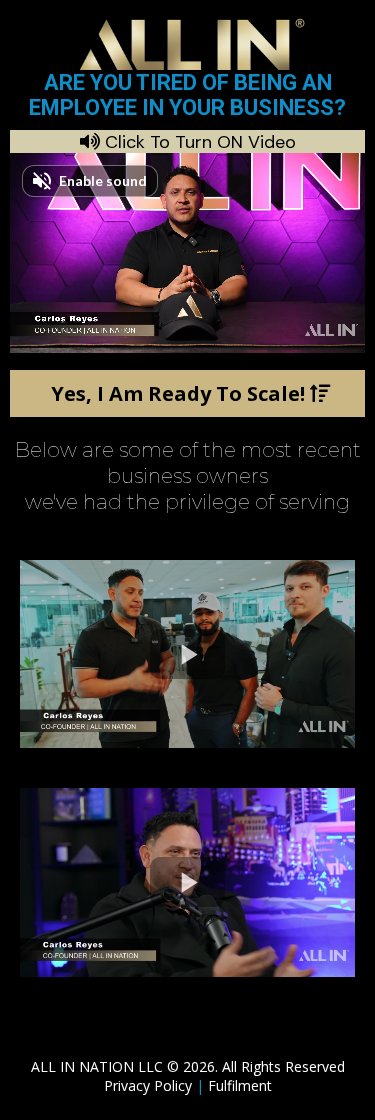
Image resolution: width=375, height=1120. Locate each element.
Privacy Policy (150, 1085)
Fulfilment (240, 1085)
